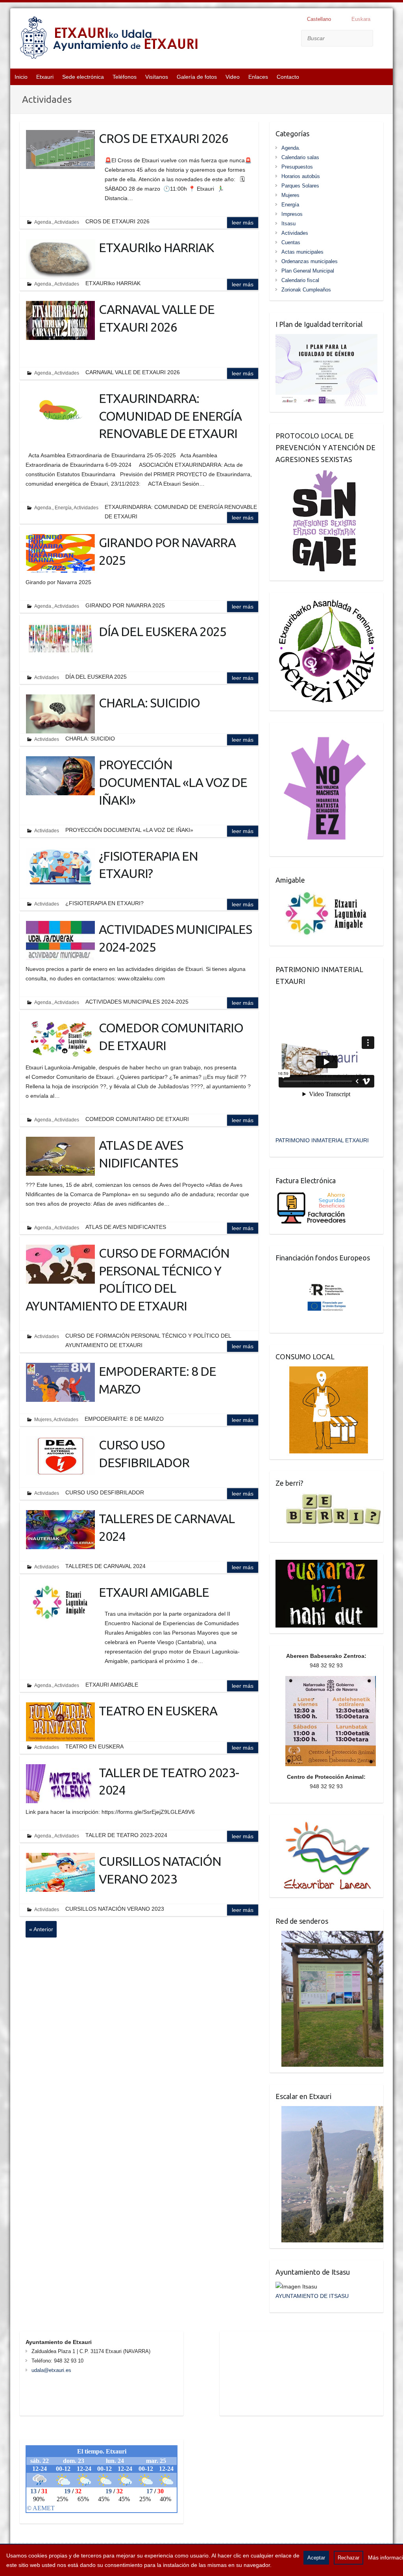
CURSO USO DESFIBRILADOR (144, 1454)
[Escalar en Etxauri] (329, 2111)
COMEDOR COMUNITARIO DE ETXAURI (171, 1037)
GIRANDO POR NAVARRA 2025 (167, 551)
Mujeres (43, 1420)
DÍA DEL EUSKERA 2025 (163, 631)
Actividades (67, 222)
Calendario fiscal (300, 280)
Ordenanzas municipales (310, 261)
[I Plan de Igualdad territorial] (326, 339)
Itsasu (288, 224)
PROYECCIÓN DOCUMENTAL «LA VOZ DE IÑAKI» (173, 782)
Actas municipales (302, 252)
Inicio (21, 77)
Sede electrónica (83, 77)
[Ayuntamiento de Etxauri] (109, 39)
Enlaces (258, 77)
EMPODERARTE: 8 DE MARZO (157, 1380)
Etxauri (45, 77)
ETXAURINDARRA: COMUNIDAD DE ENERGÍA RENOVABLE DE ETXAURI (170, 416)
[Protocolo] (319, 474)
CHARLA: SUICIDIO (149, 703)
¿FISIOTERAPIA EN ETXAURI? (148, 865)
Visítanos (157, 77)
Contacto (288, 77)
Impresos (292, 214)
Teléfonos (125, 77)
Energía (63, 508)
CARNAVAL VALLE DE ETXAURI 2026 (157, 318)
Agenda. (43, 222)
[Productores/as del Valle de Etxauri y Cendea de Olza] (322, 1371)
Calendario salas (300, 157)
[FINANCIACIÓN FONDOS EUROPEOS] (326, 1272)
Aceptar (316, 2558)
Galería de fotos (197, 77)
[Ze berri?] (329, 1498)
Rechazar (348, 2558)
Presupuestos (297, 167)
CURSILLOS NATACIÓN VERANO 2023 (160, 1870)
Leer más (243, 223)
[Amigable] (326, 895)
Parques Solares (300, 186)
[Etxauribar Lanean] (324, 1825)
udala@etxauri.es (51, 2370)
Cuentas (291, 242)
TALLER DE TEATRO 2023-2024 (169, 1781)
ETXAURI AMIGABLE (154, 1592)
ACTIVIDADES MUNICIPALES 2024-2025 (175, 938)
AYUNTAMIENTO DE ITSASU (312, 2296)
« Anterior (41, 1929)
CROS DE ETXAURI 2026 (164, 138)
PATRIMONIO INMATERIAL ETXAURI (322, 1140)
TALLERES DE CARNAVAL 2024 (167, 1527)
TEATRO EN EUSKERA (158, 1711)
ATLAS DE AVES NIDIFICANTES (141, 1154)
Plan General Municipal (308, 271)
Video (233, 77)
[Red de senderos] (329, 1936)
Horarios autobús (301, 176)
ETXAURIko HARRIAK (156, 247)
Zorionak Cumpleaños (306, 290)
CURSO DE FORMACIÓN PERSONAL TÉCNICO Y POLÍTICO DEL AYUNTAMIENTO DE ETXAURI (128, 1279)
